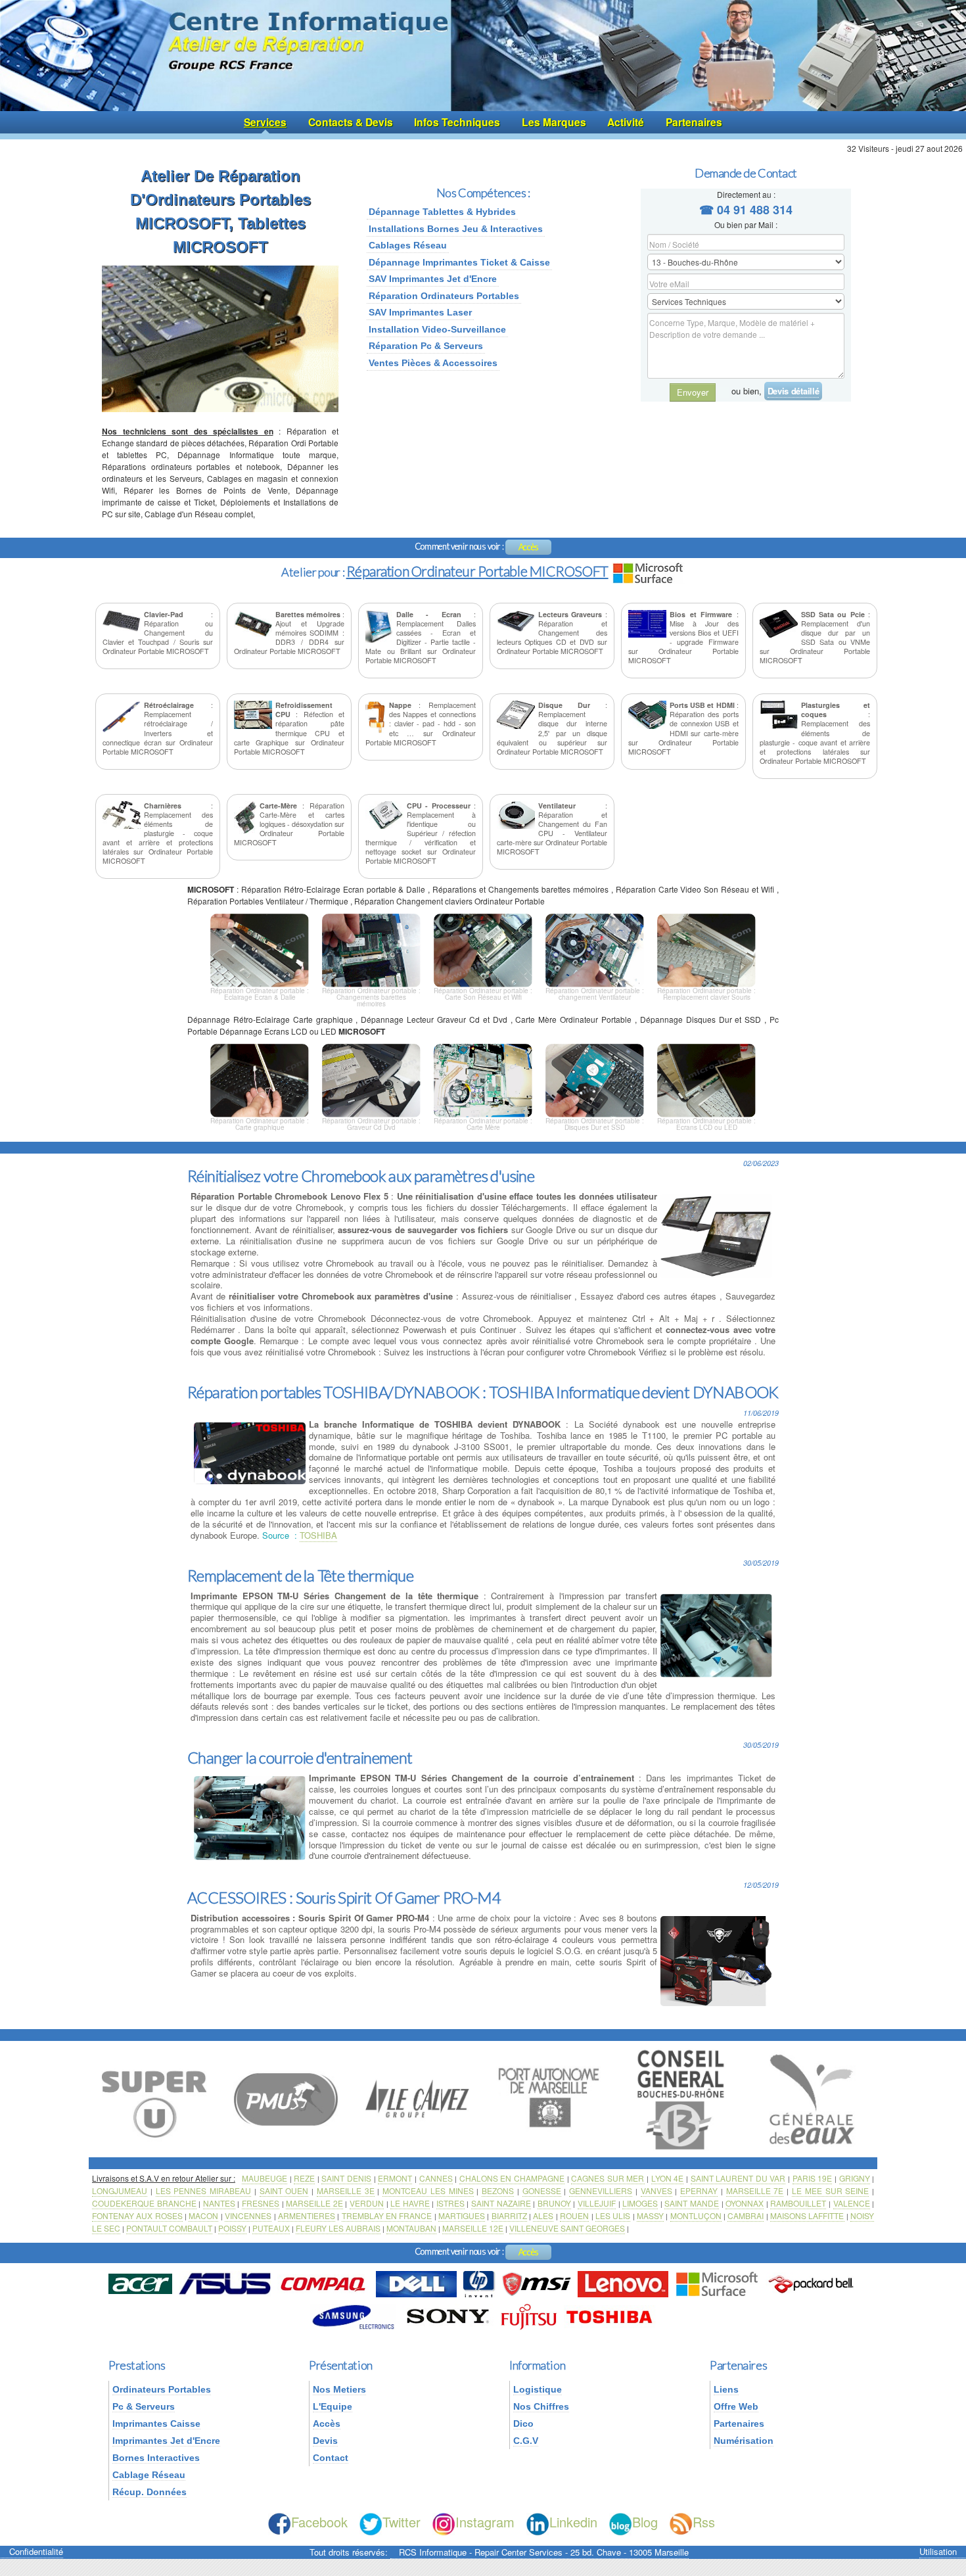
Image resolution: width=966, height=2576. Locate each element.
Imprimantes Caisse (156, 2424)
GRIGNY (855, 2178)
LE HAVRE (410, 2203)
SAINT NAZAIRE (501, 2203)
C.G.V (526, 2441)
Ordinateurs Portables (162, 2389)
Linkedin (573, 2522)
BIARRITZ (509, 2215)
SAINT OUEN (284, 2190)
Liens (726, 2389)
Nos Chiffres (541, 2406)
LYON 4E (668, 2178)
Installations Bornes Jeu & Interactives (456, 229)
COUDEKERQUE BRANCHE (144, 2203)
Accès (529, 547)
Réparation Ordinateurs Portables (444, 296)
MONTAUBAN (411, 2228)
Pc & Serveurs (144, 2406)
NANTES (219, 2203)
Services (265, 122)
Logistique (538, 2389)
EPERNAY (699, 2190)
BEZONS (498, 2190)
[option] (154, 2098)
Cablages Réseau (408, 245)
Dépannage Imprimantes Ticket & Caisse (459, 262)
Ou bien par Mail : (746, 224)
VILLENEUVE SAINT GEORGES (567, 2228)
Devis (325, 2441)
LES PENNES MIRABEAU (204, 2190)
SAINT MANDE (692, 2203)
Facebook (319, 2522)
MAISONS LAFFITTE (807, 2215)
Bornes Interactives (156, 2458)
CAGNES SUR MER (608, 2178)
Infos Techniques (457, 122)
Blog (645, 2522)
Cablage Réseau (149, 2475)
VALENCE (852, 2203)
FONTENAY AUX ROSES (137, 2215)
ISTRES (450, 2203)
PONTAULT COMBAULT (169, 2228)
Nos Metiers (339, 2389)
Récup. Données (149, 2492)
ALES (543, 2215)
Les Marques (554, 122)
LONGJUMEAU (120, 2190)
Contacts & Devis (351, 122)
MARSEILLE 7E (755, 2190)
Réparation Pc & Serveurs (426, 346)
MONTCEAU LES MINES (428, 2190)
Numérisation (744, 2441)
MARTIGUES (462, 2215)
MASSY (650, 2215)
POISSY (232, 2228)
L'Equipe (333, 2406)
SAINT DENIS (346, 2178)
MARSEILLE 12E (473, 2228)
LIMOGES (640, 2203)
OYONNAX (745, 2203)
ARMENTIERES (307, 2215)
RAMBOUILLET (798, 2203)
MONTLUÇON (696, 2215)
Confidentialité (36, 2552)
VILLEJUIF (597, 2203)
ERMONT (395, 2178)
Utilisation (938, 2552)
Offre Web (736, 2406)
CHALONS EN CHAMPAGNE (512, 2178)
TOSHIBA (318, 1535)
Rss (704, 2522)
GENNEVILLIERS (601, 2190)
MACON (203, 2215)
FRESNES (261, 2203)
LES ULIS (613, 2215)
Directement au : (746, 194)
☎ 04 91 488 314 (746, 210)
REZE (304, 2178)
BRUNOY (554, 2203)
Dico (523, 2424)
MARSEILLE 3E (346, 2190)
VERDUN (367, 2203)
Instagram (485, 2522)
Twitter (402, 2522)
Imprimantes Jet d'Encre (166, 2441)
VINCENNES (248, 2215)
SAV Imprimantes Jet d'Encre (433, 279)
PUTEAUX (271, 2228)
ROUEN (574, 2215)
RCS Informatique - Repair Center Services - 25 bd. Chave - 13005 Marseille (544, 2552)
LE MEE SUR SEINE (830, 2190)
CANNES (436, 2178)
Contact (331, 2458)
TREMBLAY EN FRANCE (387, 2215)
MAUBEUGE (264, 2178)
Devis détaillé (793, 391)
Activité (626, 122)
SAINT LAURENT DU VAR (738, 2178)
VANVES (656, 2190)
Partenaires (694, 122)
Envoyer (693, 392)
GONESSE (542, 2190)
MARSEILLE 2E (314, 2203)
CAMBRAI (746, 2215)
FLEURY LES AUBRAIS (338, 2228)
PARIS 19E (813, 2178)
